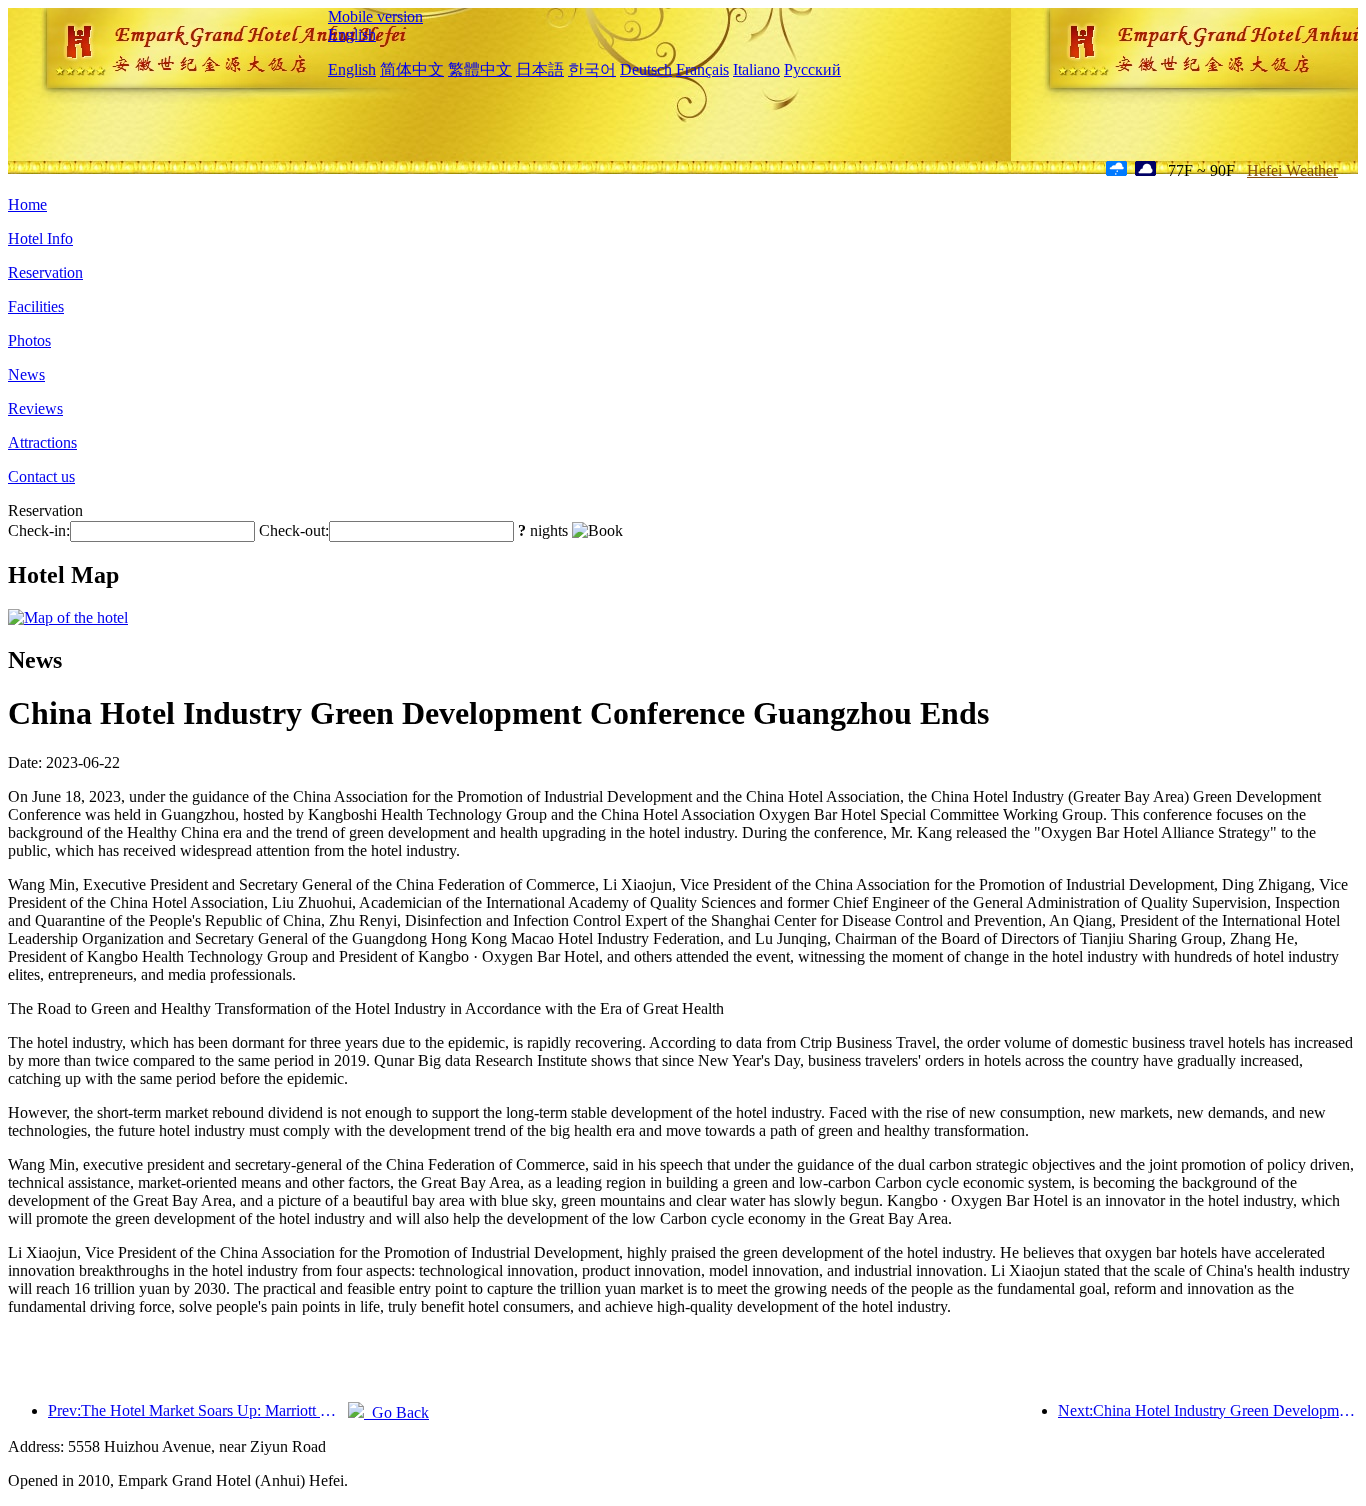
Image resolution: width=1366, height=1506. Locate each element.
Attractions (42, 442)
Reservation (45, 272)
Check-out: (294, 530)
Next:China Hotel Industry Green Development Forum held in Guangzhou (1208, 1410)
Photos (29, 340)
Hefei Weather (1292, 170)
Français (702, 69)
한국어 (592, 69)
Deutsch (646, 69)
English (352, 34)
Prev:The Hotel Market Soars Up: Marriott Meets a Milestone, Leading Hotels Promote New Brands (198, 1410)
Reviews (35, 408)
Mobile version (375, 16)
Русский (812, 69)
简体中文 (412, 69)
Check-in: (39, 530)
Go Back (396, 1412)
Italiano (756, 69)
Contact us (41, 476)
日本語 (540, 69)
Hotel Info (40, 238)
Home (27, 204)
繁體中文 (480, 69)
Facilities (36, 306)
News (26, 374)
